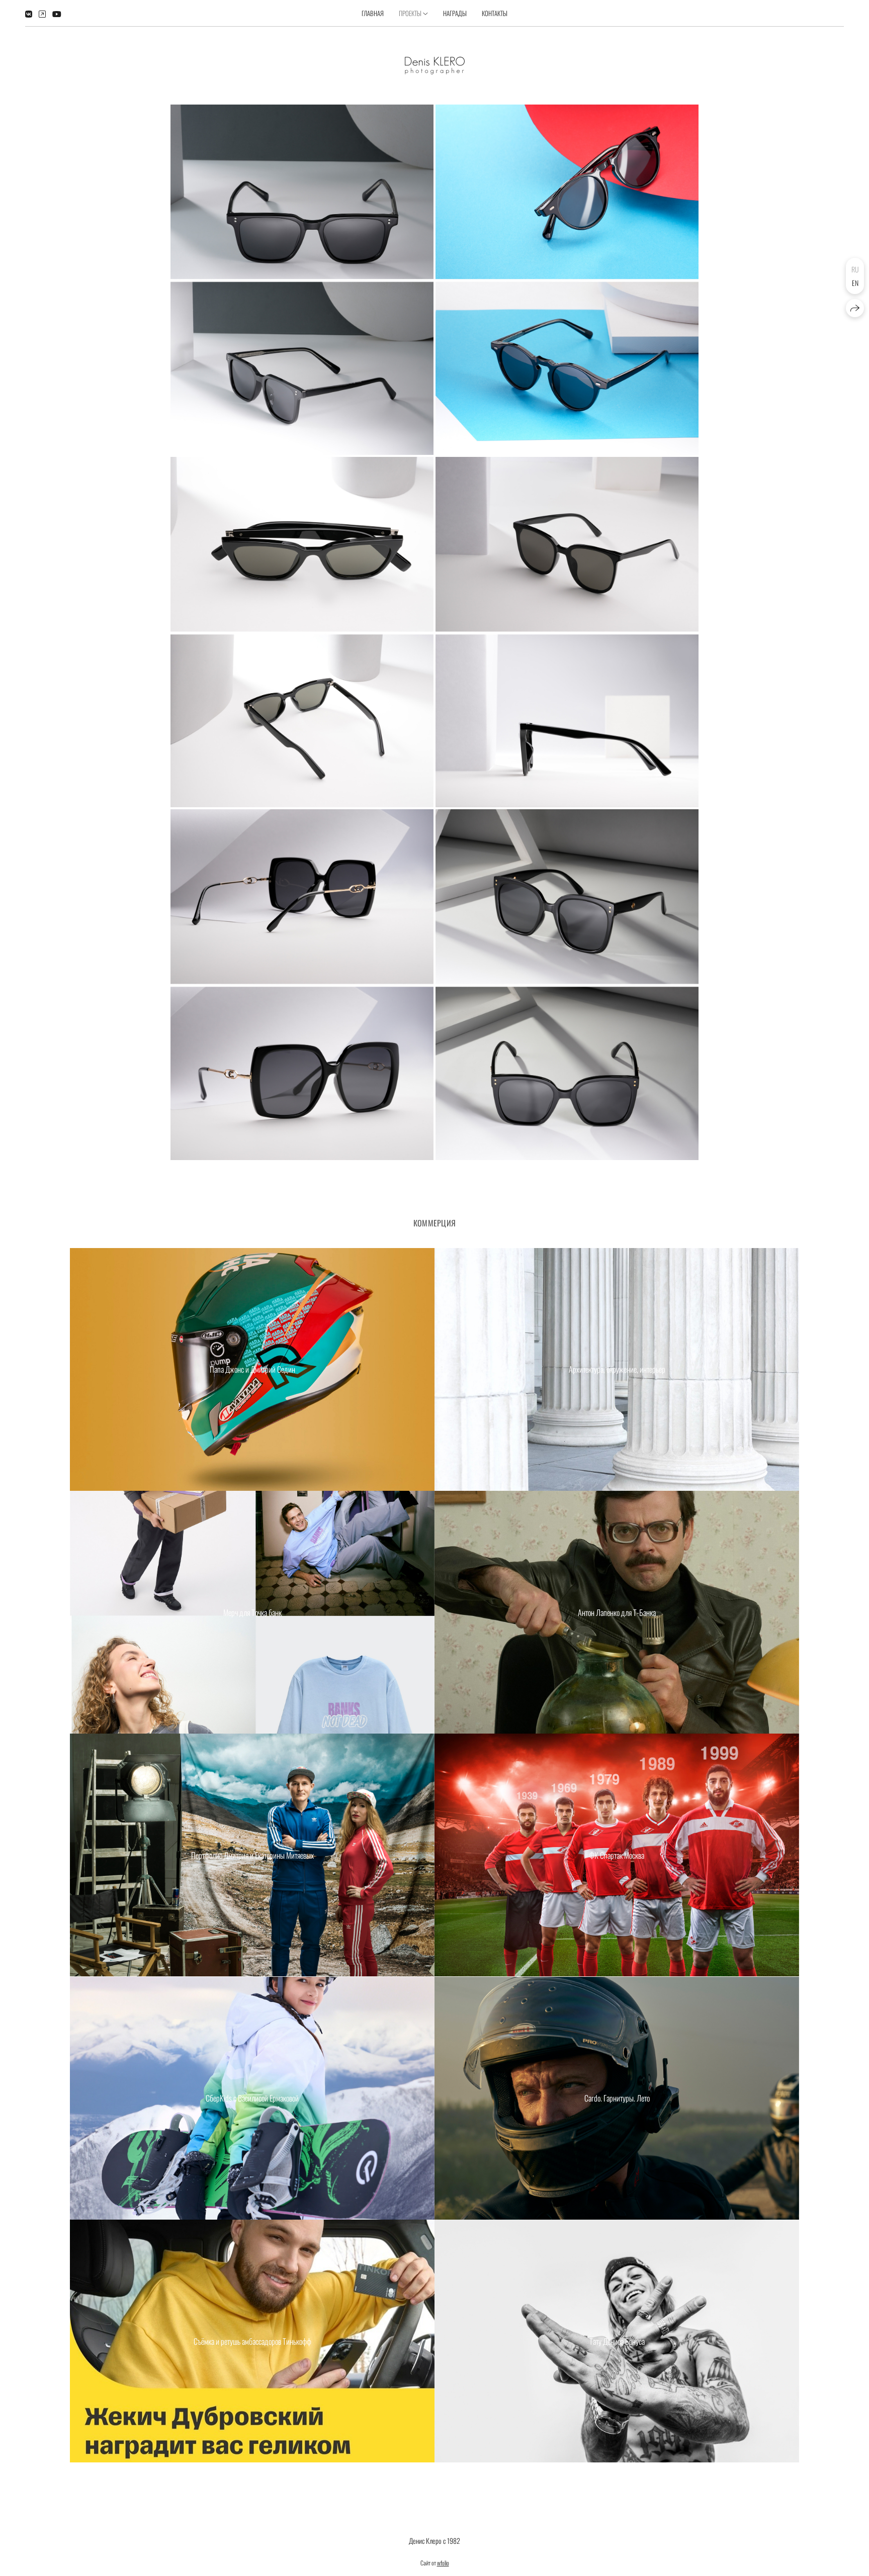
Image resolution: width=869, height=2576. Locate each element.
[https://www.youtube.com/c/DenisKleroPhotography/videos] (57, 14)
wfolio (443, 2563)
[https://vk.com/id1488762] (29, 14)
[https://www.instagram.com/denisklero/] (42, 14)
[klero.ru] (435, 66)
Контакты (495, 13)
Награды (455, 13)
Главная (373, 13)
